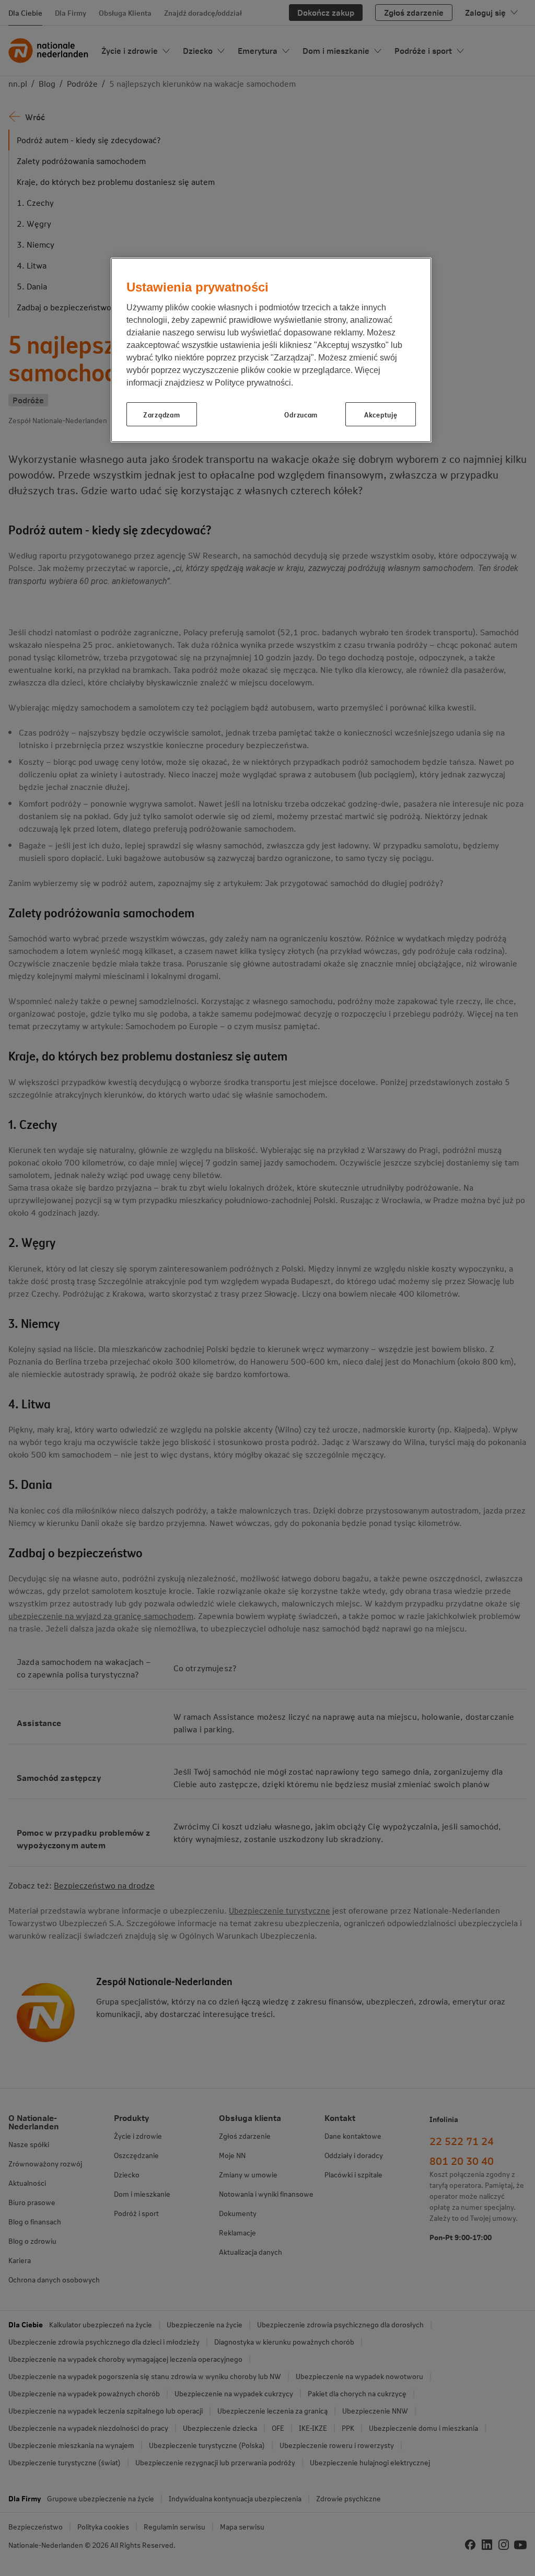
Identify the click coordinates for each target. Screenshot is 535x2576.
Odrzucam (301, 414)
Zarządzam (161, 414)
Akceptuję (381, 414)
